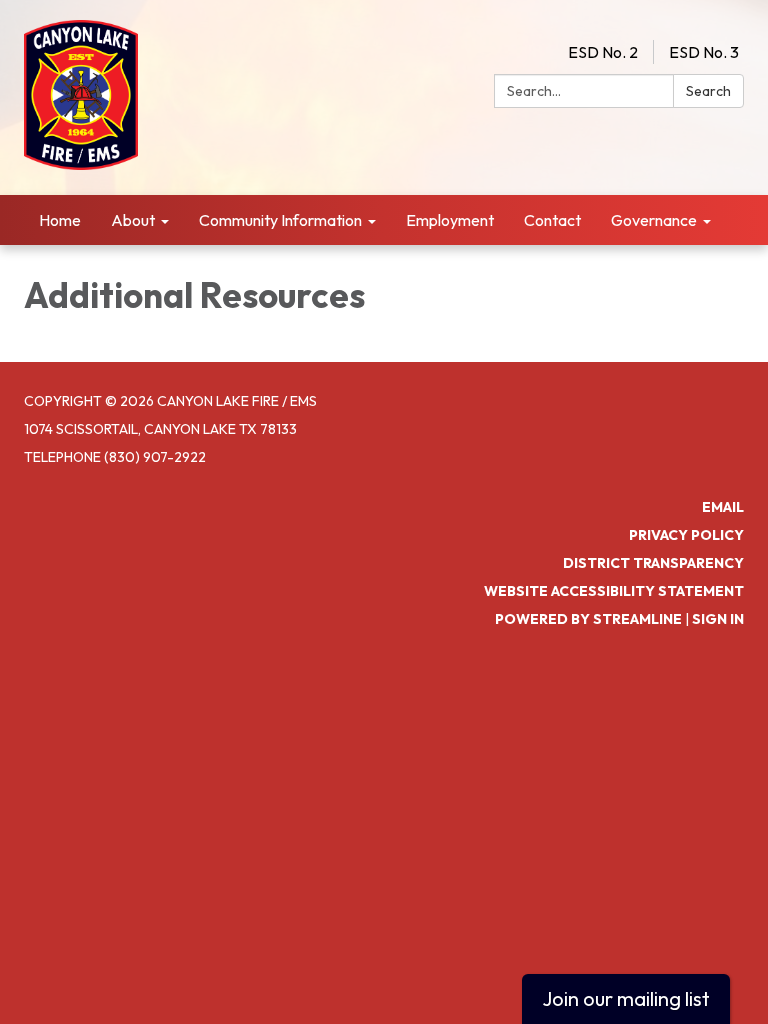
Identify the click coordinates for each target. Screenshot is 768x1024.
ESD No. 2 (603, 52)
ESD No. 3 (704, 52)
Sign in (718, 619)
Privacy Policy (686, 535)
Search (708, 91)
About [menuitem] (133, 220)
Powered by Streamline (588, 619)
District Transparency (653, 563)
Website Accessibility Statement (614, 591)
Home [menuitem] (60, 220)
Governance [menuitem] (654, 220)
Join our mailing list (626, 998)
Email (723, 507)
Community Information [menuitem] (280, 220)
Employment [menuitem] (450, 220)
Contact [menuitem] (552, 220)
